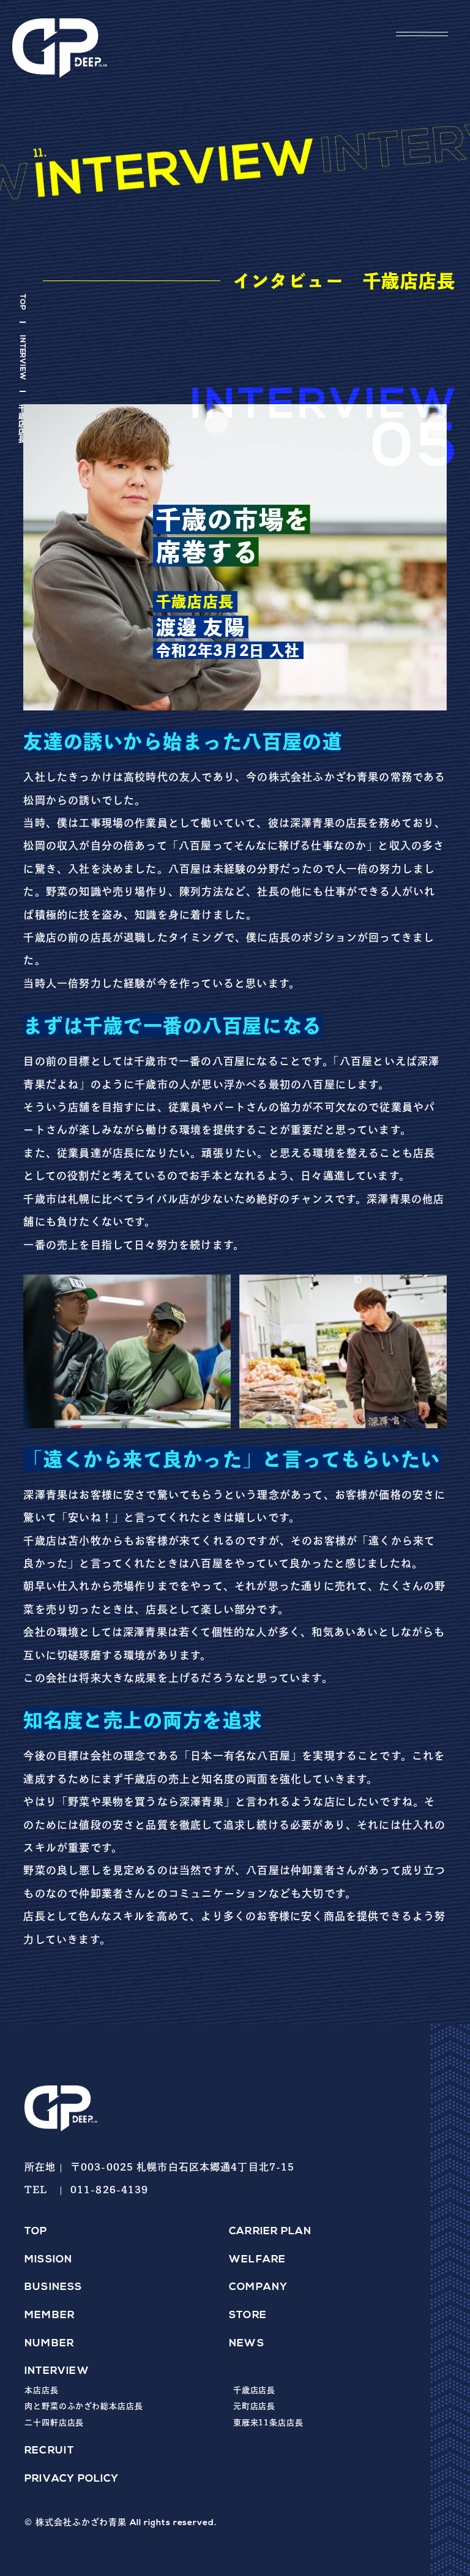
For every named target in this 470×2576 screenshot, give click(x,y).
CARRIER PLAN (270, 2231)
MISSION (48, 2260)
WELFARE (257, 2260)
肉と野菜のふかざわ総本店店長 (84, 2406)
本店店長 (42, 2390)
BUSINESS (54, 2287)
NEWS (247, 2344)
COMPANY (258, 2287)
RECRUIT (49, 2451)
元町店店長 (255, 2406)
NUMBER (49, 2344)
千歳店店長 (255, 2390)
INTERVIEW (22, 358)
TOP (22, 302)
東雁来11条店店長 (268, 2423)
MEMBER (50, 2315)
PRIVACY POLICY (72, 2479)
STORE (248, 2315)
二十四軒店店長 (54, 2423)
